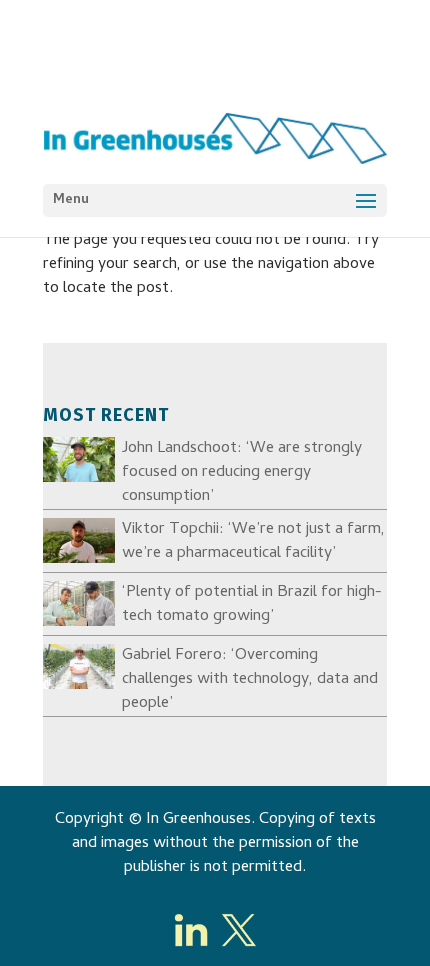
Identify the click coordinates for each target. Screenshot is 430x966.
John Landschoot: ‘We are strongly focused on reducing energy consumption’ (242, 473)
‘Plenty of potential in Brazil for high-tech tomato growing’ (252, 605)
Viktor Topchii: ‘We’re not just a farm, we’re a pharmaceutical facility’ (253, 542)
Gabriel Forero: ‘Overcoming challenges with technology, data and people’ (250, 680)
